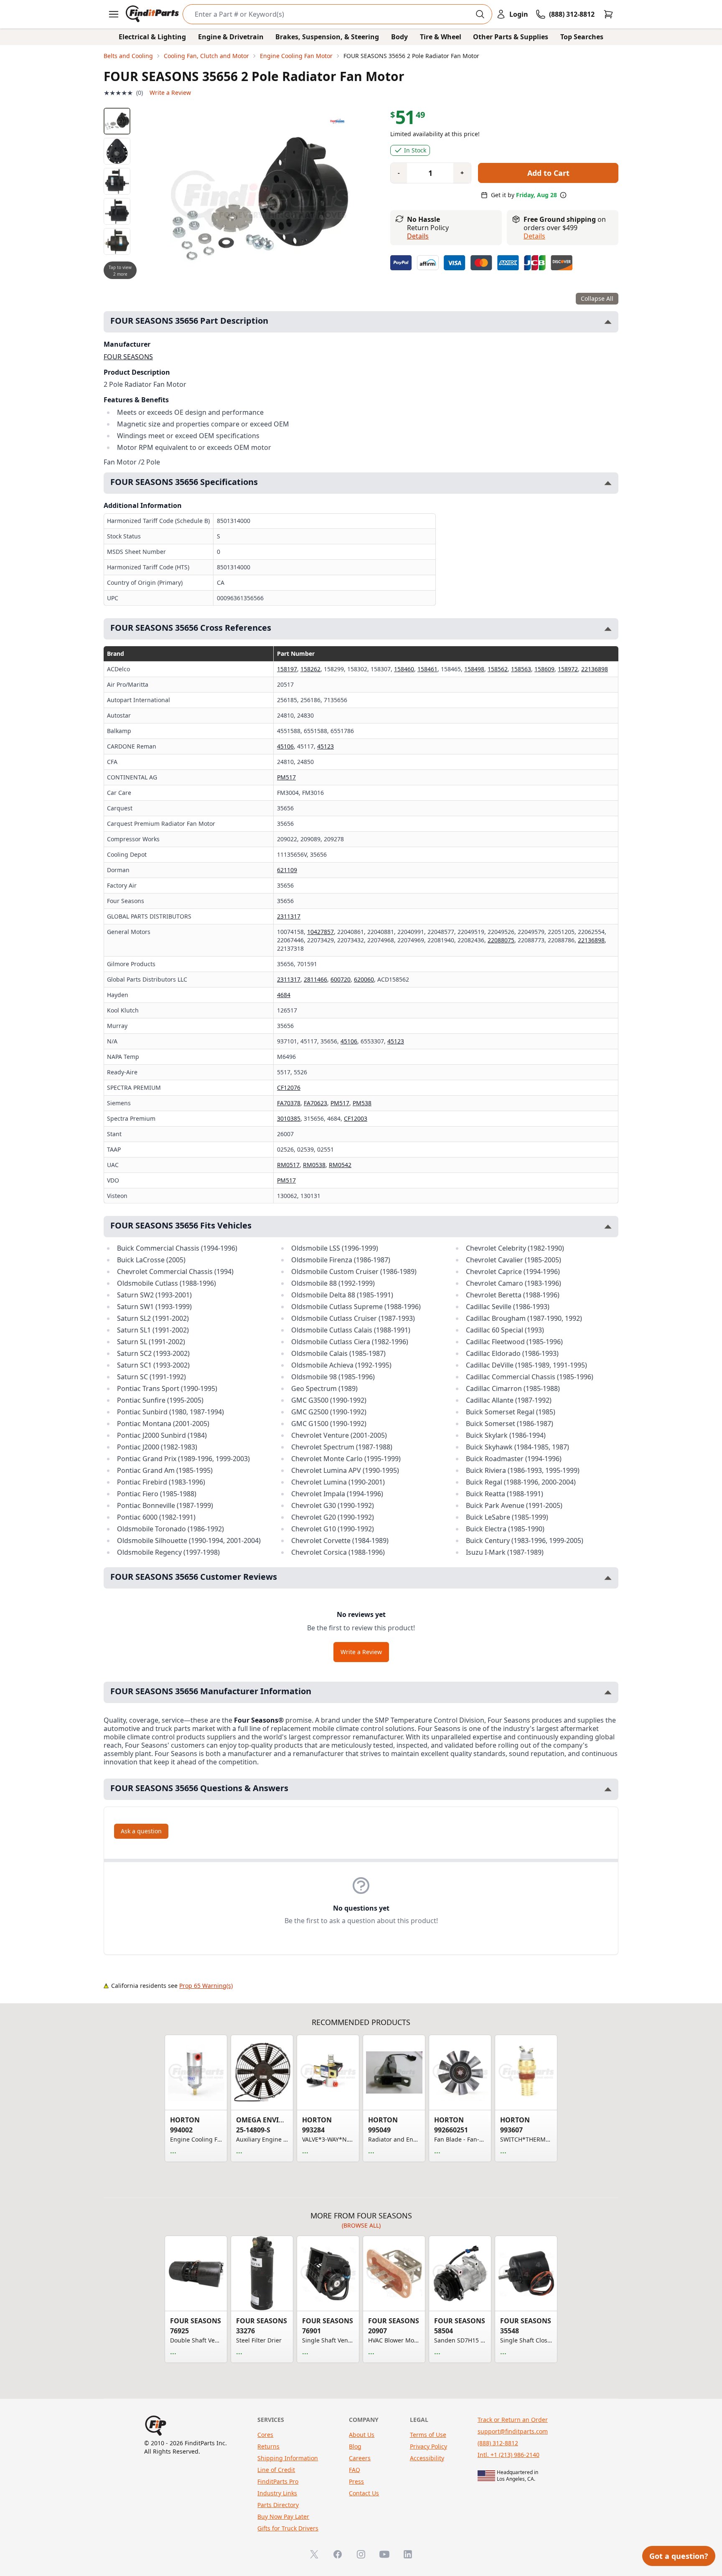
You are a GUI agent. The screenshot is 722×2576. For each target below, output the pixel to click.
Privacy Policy (428, 2446)
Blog (355, 2446)
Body (399, 37)
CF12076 (289, 1088)
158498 (474, 669)
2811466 (315, 979)
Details (418, 236)
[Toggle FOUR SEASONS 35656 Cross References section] (608, 629)
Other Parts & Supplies (511, 37)
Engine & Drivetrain (231, 37)
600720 (341, 979)
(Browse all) (361, 2225)
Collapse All (597, 298)
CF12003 (356, 1118)
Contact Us (364, 2493)
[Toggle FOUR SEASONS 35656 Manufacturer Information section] (608, 1692)
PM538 (362, 1103)
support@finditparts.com (513, 2431)
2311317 (289, 916)
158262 (310, 669)
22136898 (595, 669)
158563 (521, 669)
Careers (360, 2458)
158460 (404, 669)
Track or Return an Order (513, 2420)
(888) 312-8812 (498, 2443)
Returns (268, 2446)
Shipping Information (288, 2458)
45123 (325, 746)
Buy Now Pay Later (283, 2516)
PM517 (286, 777)
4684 (284, 995)
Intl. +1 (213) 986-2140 (508, 2455)
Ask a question (141, 1831)
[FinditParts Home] (153, 14)
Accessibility (427, 2458)
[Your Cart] (608, 14)
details (534, 236)
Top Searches (582, 37)
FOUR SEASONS (128, 357)
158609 (544, 669)
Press (356, 2481)
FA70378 (289, 1103)
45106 (285, 746)
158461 (427, 669)
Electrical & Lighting (152, 37)
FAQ (355, 2470)
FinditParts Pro (278, 2481)
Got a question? (679, 2556)
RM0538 (314, 1165)
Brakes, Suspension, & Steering (327, 37)
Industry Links (277, 2493)
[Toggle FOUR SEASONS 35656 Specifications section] (608, 483)
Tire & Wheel (441, 37)
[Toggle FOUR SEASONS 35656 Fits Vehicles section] (608, 1227)
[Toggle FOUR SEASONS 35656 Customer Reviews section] (608, 1578)
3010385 (289, 1118)
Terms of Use (428, 2435)
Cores (265, 2435)
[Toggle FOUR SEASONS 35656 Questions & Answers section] (608, 1789)
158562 (498, 669)
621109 (287, 870)
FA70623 (315, 1103)
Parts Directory (278, 2505)
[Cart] (608, 14)
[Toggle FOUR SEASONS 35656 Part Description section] (608, 322)
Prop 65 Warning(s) (206, 1986)
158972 (568, 669)
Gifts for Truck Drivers (288, 2528)
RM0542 (340, 1165)
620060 (364, 979)
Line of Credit (276, 2470)
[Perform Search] (480, 14)
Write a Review (170, 93)
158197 (287, 669)
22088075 (501, 940)
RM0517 (288, 1165)
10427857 (320, 932)
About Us (362, 2435)
